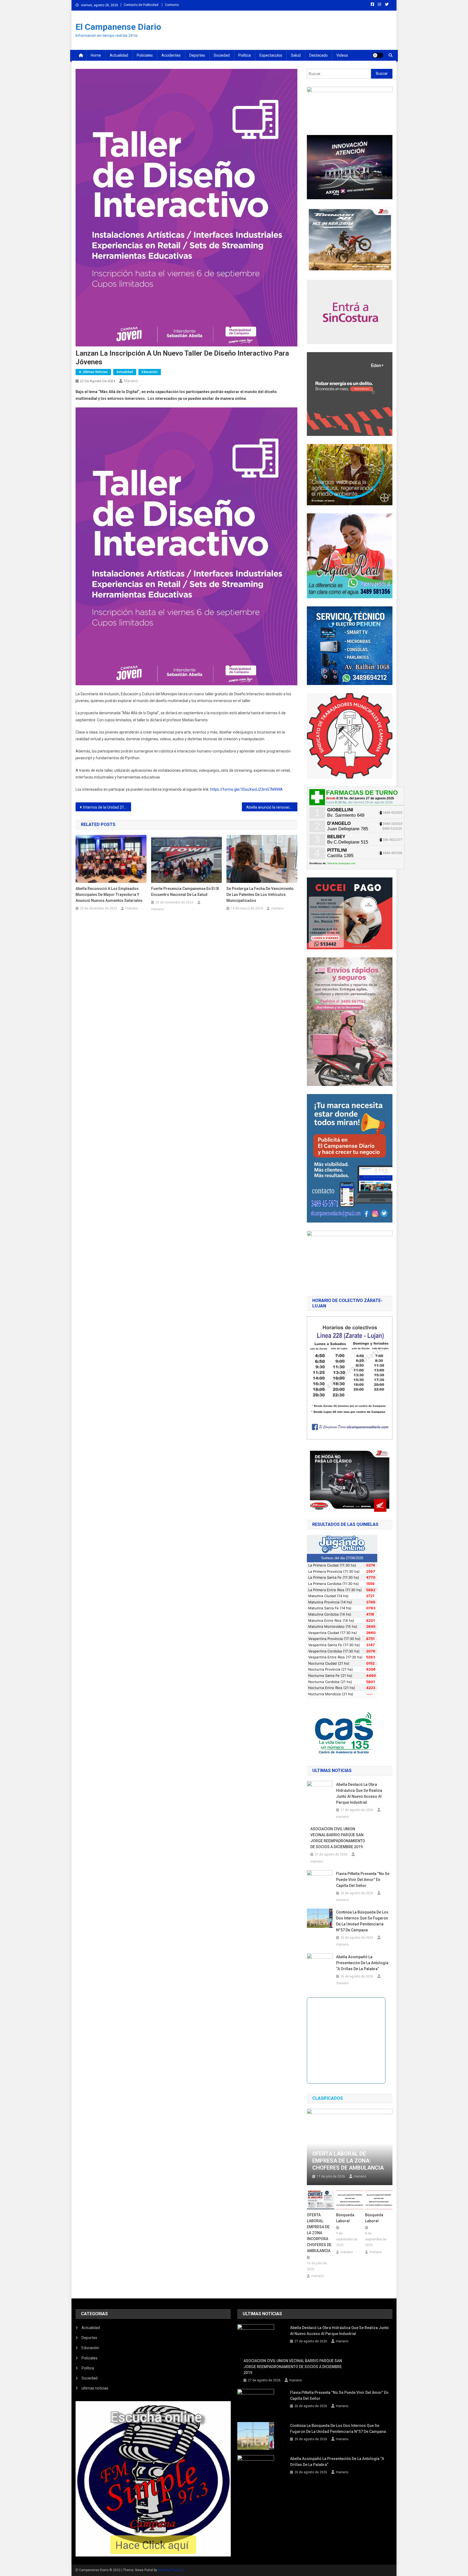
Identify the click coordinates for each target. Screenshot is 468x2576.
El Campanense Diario (118, 27)
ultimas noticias (95, 2388)
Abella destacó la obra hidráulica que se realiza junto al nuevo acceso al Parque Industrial (359, 1793)
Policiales (145, 55)
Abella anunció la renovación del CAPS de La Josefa (272, 807)
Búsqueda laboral (345, 2218)
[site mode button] (378, 55)
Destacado (318, 55)
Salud (296, 55)
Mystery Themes (170, 2570)
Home (96, 55)
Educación (150, 372)
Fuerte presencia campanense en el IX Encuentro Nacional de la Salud (185, 892)
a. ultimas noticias (93, 372)
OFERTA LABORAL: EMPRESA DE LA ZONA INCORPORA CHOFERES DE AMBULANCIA (319, 2233)
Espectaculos (271, 55)
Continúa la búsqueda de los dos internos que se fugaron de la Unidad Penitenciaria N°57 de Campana (362, 1921)
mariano (131, 381)
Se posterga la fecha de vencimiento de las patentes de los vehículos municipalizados (260, 895)
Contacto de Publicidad (141, 5)
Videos (342, 55)
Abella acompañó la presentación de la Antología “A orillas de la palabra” (362, 1963)
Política (245, 55)
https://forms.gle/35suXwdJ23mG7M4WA (246, 789)
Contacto (172, 5)
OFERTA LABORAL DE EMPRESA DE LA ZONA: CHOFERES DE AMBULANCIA (348, 2161)
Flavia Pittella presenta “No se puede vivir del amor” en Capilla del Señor (363, 1880)
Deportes (197, 55)
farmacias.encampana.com (341, 863)
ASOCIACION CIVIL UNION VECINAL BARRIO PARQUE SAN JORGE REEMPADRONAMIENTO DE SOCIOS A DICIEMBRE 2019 (338, 1838)
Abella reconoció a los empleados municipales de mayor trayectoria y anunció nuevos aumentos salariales (109, 895)
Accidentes (171, 55)
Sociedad (222, 55)
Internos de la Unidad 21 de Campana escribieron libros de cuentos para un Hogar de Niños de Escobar (107, 807)
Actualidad (119, 55)
